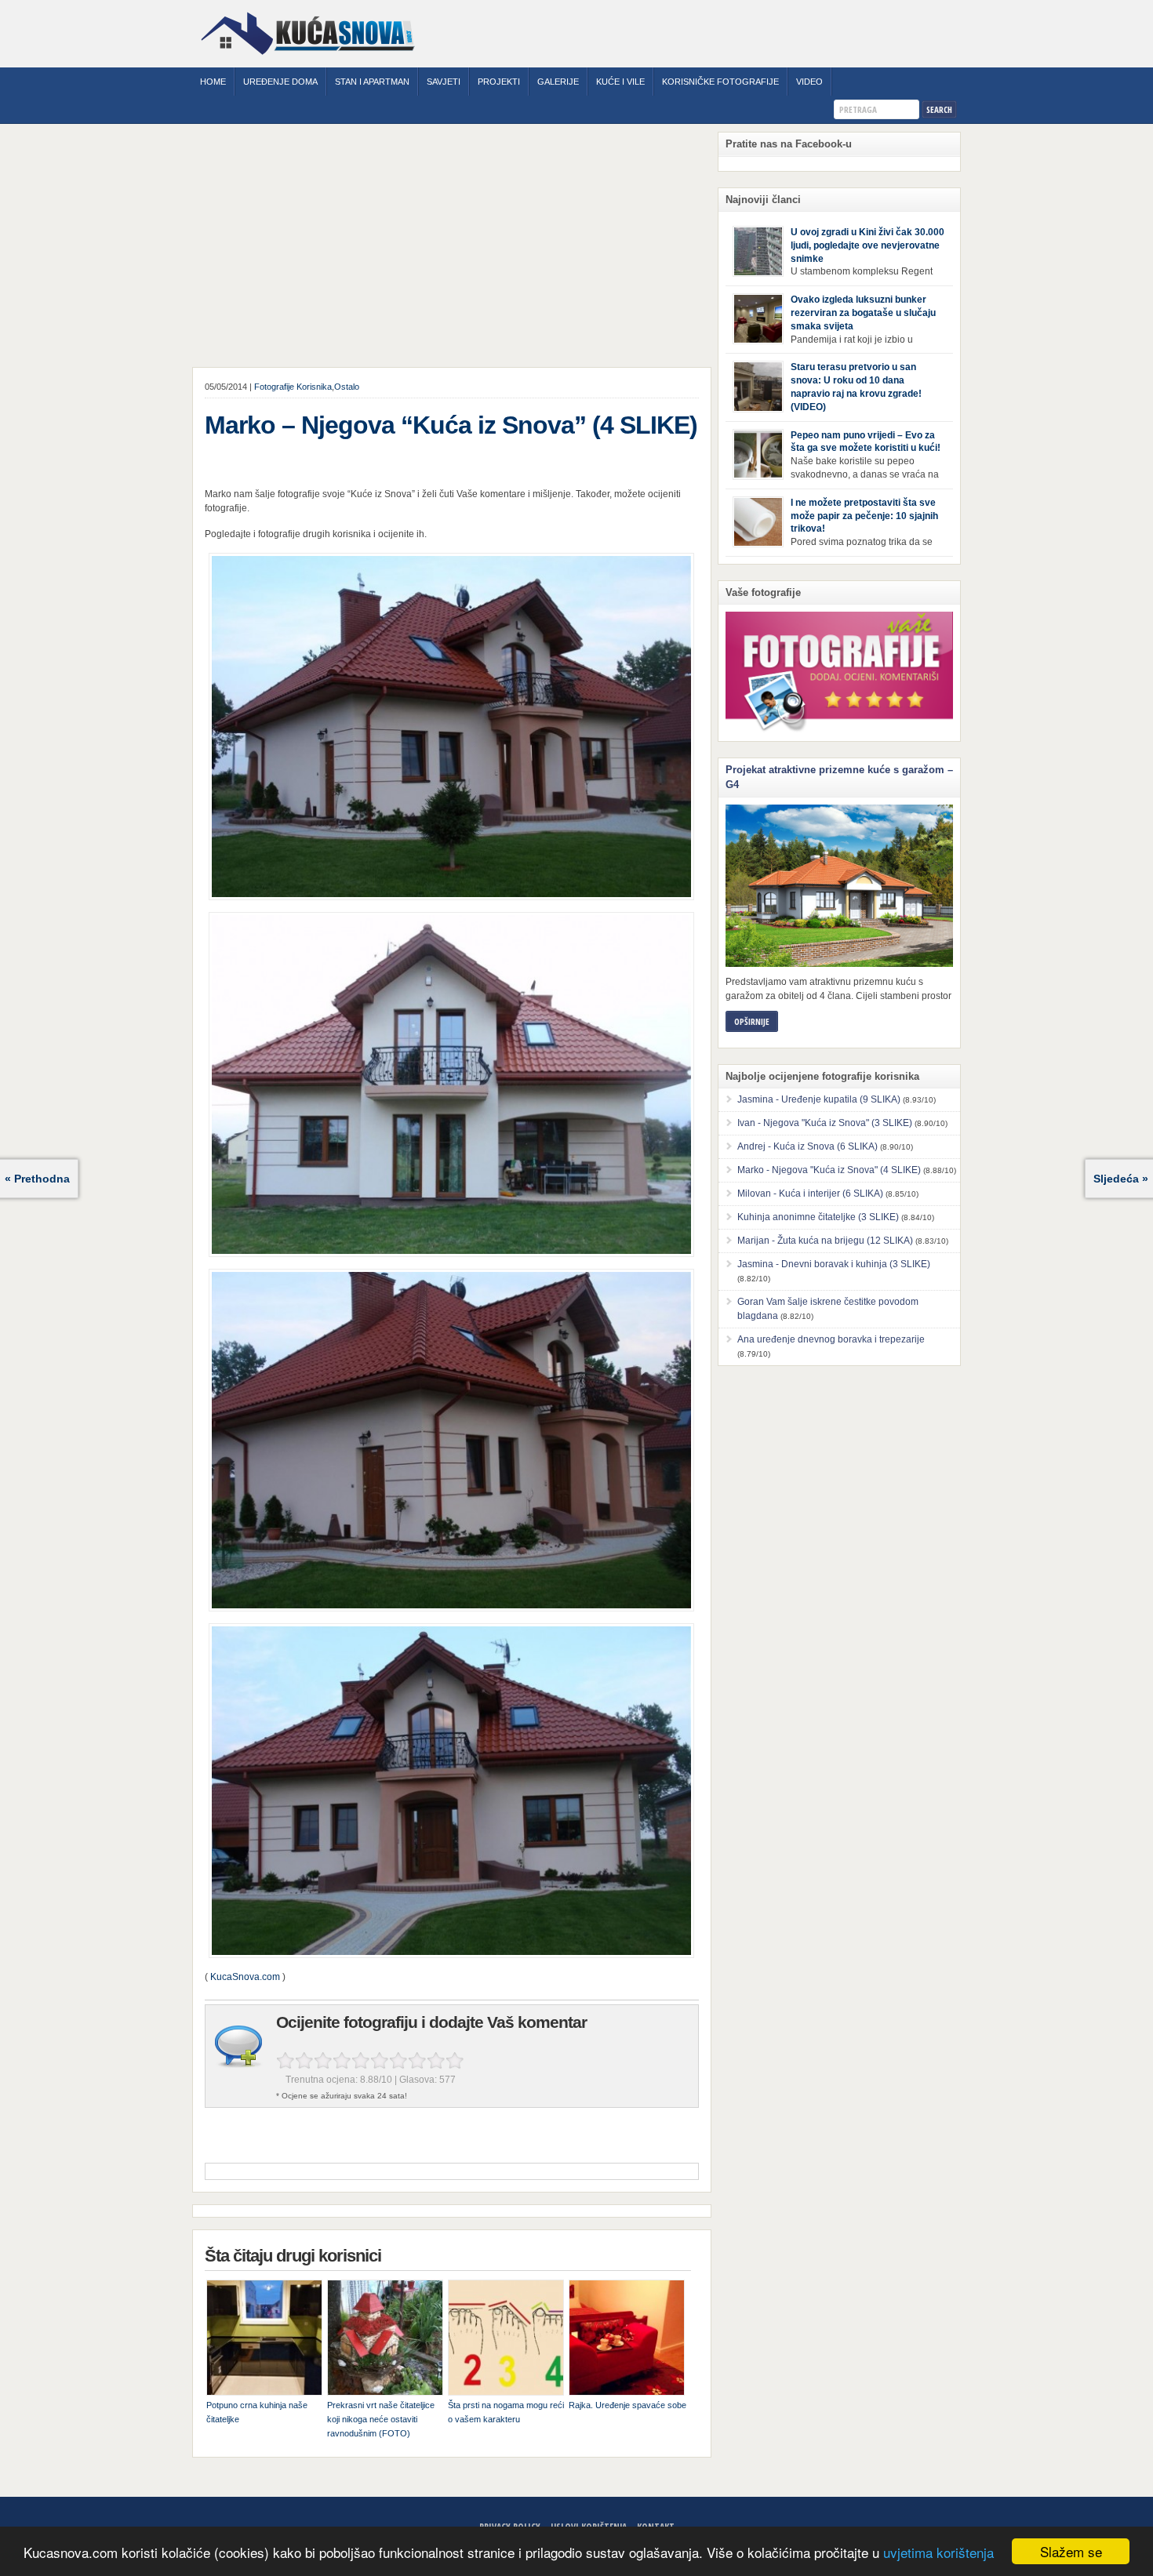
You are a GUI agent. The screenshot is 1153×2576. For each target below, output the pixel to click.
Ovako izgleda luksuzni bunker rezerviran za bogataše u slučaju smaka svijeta (863, 313)
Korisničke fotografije (720, 82)
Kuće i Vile (620, 82)
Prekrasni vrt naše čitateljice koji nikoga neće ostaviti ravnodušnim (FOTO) (381, 2419)
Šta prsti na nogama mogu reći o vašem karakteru (506, 2412)
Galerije (558, 82)
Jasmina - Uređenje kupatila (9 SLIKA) (819, 1099)
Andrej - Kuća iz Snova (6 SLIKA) (807, 1146)
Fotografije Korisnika (293, 387)
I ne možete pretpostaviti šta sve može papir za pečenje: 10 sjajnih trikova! (864, 516)
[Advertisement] (452, 249)
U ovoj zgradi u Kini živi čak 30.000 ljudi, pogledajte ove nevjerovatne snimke (867, 245)
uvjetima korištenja (938, 2552)
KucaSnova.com (245, 1977)
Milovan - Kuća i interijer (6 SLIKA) (810, 1194)
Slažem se (1071, 2551)
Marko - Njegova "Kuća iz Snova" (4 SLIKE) (829, 1170)
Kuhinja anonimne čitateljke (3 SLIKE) (818, 1217)
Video (809, 82)
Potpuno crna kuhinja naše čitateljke (257, 2412)
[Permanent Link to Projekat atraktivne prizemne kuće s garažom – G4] (839, 886)
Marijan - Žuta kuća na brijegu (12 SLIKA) (825, 1241)
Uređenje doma (280, 82)
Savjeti (444, 82)
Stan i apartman (372, 82)
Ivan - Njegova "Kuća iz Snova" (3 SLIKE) (825, 1123)
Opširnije (752, 1021)
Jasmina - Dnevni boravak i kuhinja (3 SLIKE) (834, 1264)
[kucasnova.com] (308, 60)
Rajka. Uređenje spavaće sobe (627, 2405)
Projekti (499, 82)
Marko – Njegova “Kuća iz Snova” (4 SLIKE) (451, 425)
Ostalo (347, 387)
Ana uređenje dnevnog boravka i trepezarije (831, 1339)
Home (213, 82)
